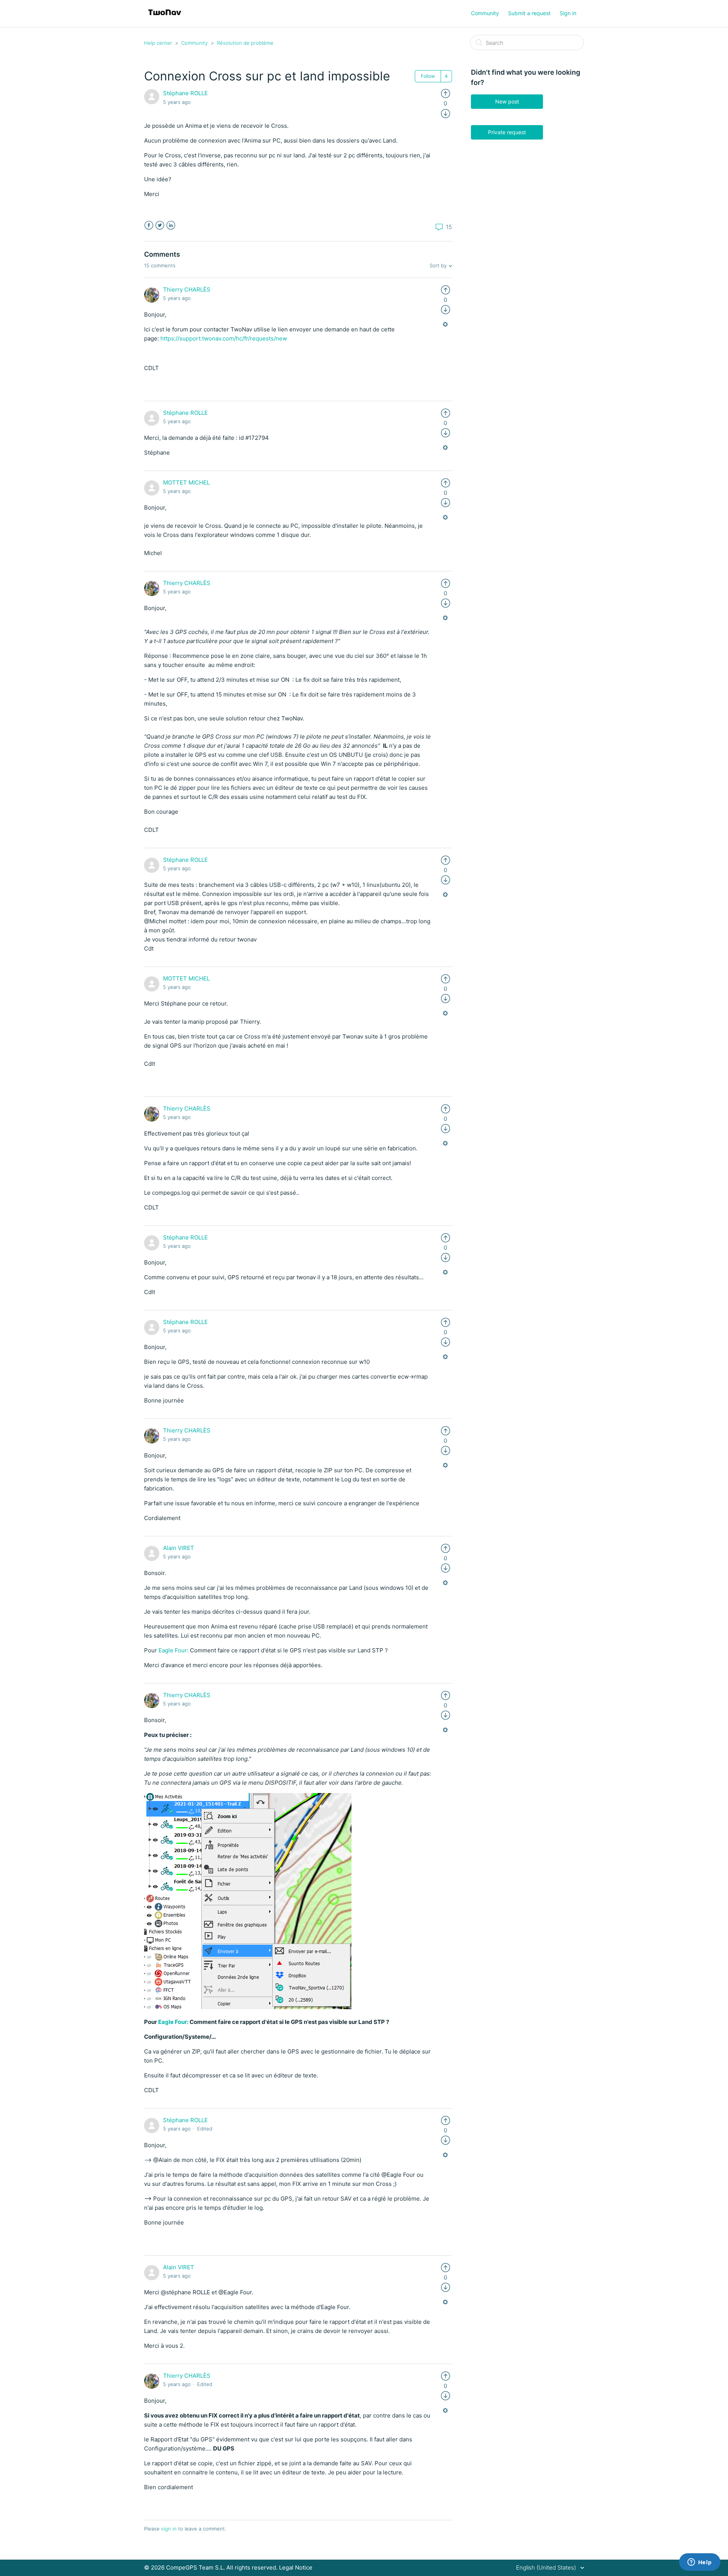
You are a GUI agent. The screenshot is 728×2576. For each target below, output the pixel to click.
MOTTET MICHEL (186, 482)
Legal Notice (296, 2567)
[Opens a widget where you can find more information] (700, 2563)
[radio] (446, 93)
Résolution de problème (245, 43)
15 (448, 227)
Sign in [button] (568, 13)
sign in (169, 2529)
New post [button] (507, 101)
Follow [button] (428, 76)
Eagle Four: (174, 1650)
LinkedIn (171, 225)
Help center (158, 43)
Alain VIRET (179, 1548)
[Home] (165, 17)
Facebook (149, 225)
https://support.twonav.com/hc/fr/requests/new (224, 338)
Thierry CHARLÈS (187, 289)
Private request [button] (507, 132)
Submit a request (529, 13)
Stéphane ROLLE (185, 93)
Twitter (160, 225)
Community (485, 13)
